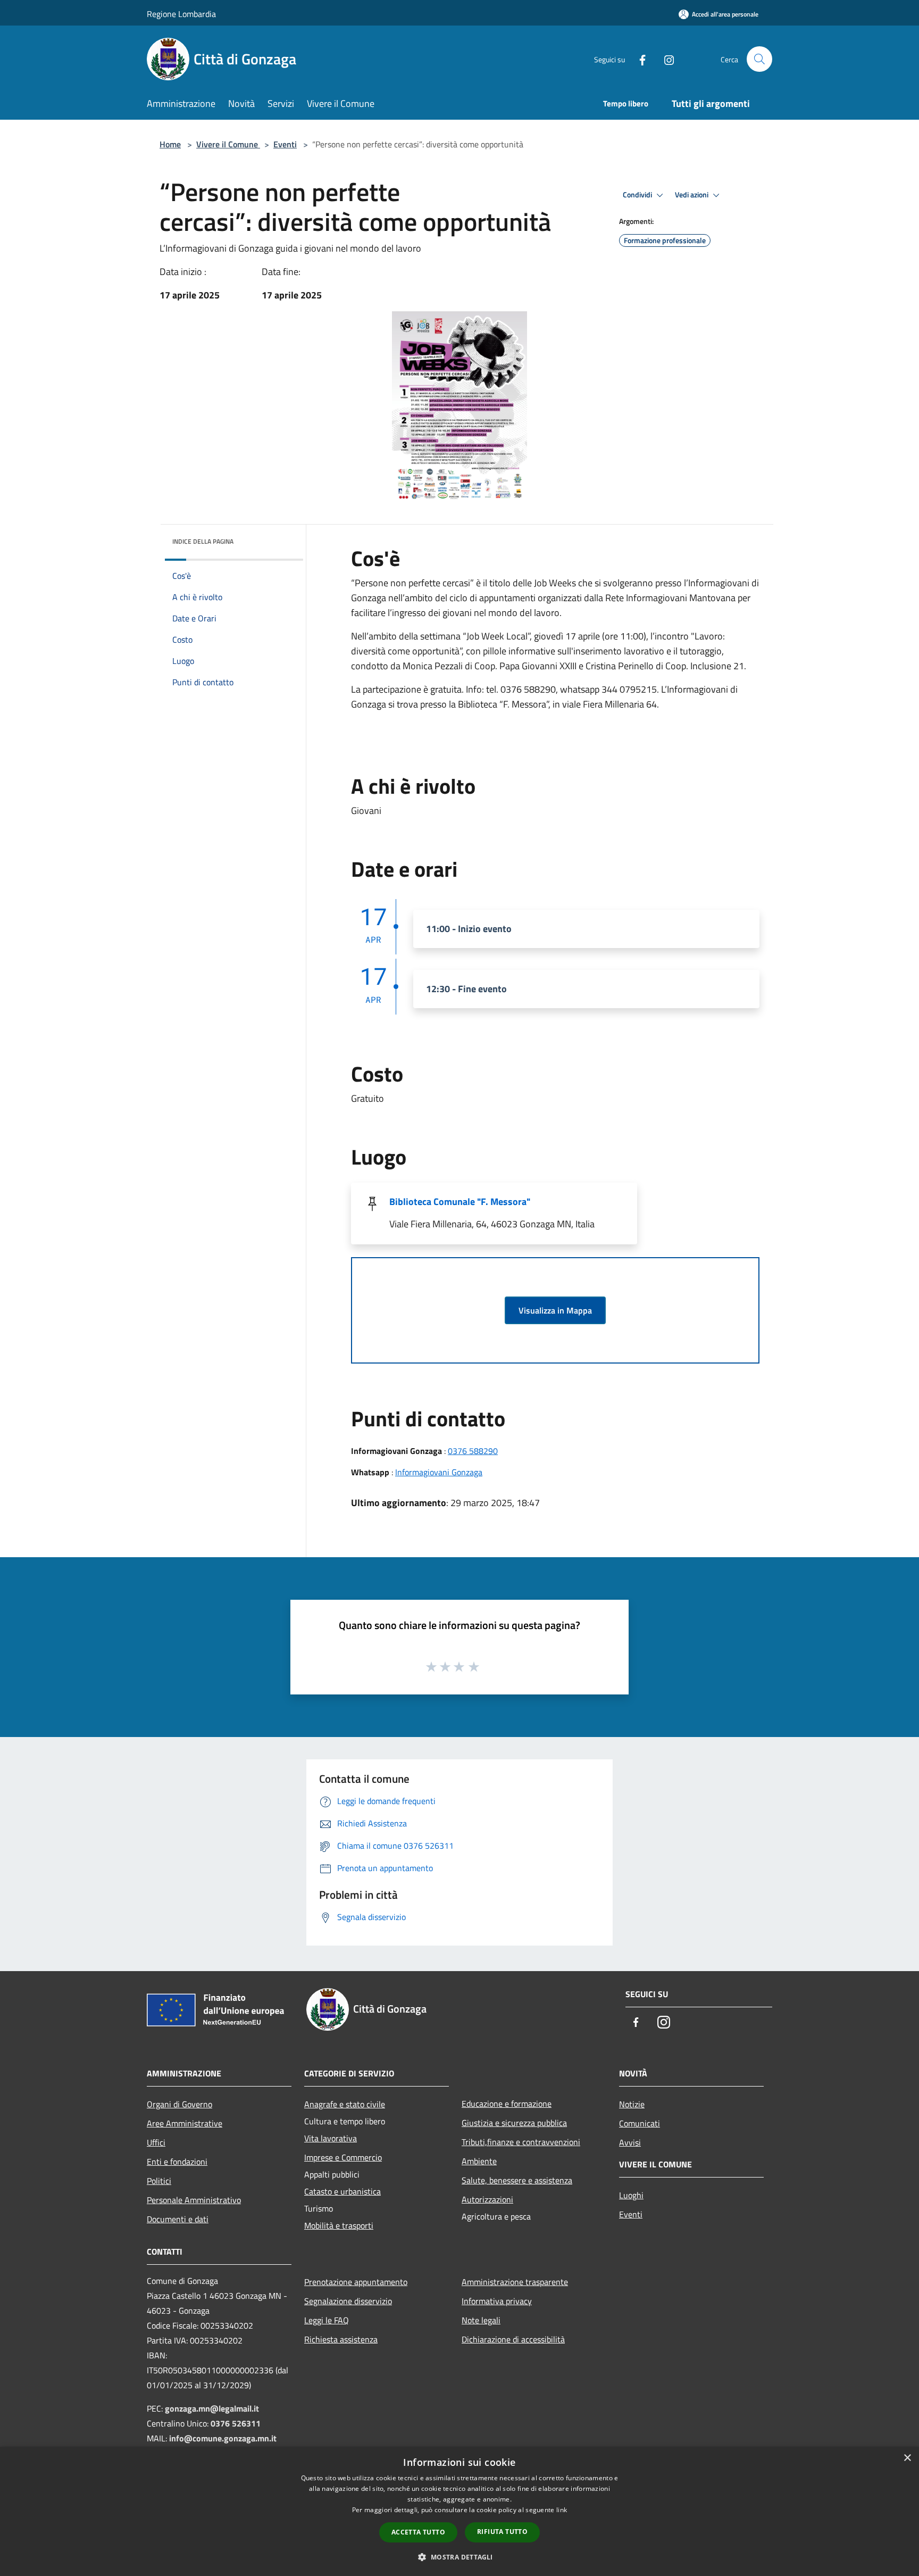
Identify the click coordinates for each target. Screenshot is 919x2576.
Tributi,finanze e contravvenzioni (521, 2142)
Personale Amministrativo (194, 2200)
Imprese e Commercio (343, 2157)
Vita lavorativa (331, 2138)
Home (170, 144)
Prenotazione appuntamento (356, 2282)
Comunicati (640, 2123)
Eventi (285, 144)
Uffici (156, 2142)
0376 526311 (236, 2423)
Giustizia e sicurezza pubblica (514, 2123)
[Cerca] (759, 59)
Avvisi (630, 2142)
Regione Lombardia (181, 14)
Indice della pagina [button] (203, 541)
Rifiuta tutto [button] (502, 2532)
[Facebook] (638, 59)
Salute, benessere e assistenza (517, 2180)
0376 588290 (473, 1451)
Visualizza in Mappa (555, 1310)
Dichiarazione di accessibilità (513, 2339)
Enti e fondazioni (177, 2162)
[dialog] (459, 2511)
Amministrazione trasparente (515, 2282)
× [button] (907, 2458)
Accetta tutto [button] (418, 2532)
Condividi (638, 195)
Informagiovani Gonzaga (439, 1472)
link (562, 2510)
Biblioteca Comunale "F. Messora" (460, 1202)
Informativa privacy (497, 2301)
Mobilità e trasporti (339, 2225)
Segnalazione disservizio (348, 2301)
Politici (159, 2181)
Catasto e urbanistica (342, 2191)
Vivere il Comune (228, 144)
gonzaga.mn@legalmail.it (212, 2408)
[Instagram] (665, 59)
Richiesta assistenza (341, 2339)
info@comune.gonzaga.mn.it (223, 2438)
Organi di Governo (179, 2104)
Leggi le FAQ (327, 2320)
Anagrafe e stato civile (345, 2104)
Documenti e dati (178, 2219)
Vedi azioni (692, 195)
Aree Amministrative (185, 2123)
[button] (459, 2557)
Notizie (632, 2104)
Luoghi (631, 2195)
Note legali (481, 2320)
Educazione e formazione (507, 2104)
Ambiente (479, 2161)
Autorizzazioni (487, 2199)
